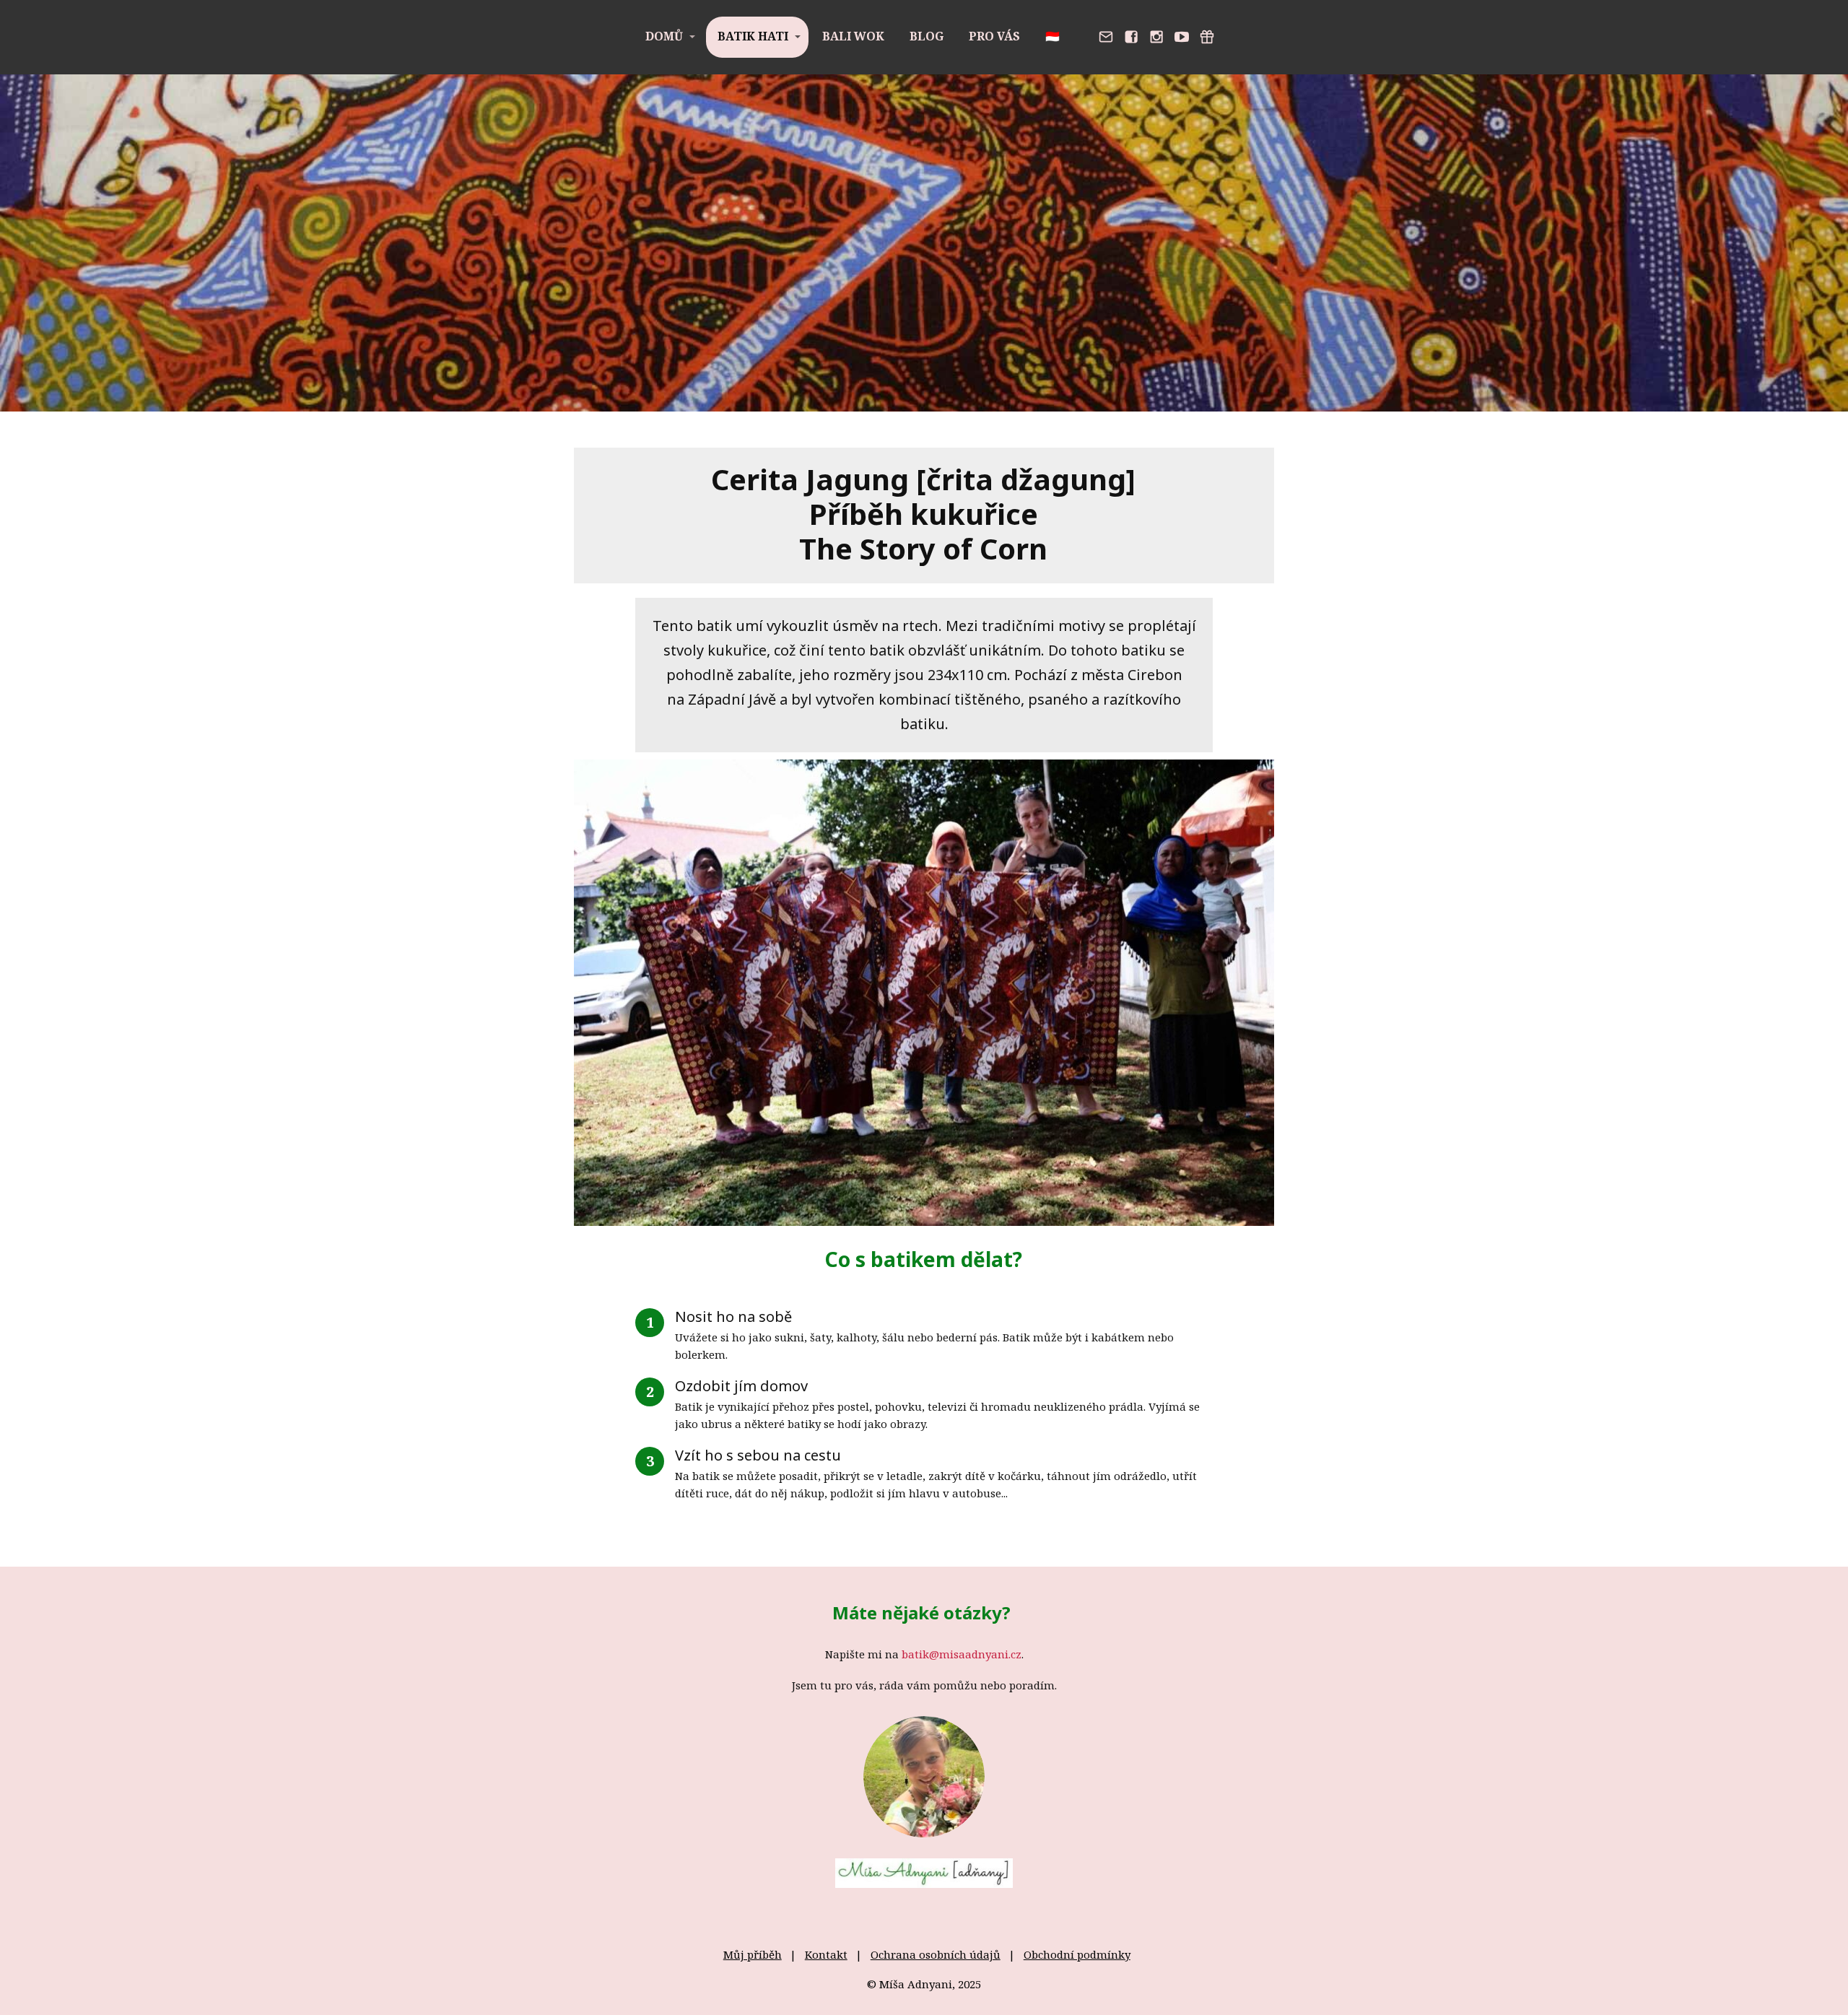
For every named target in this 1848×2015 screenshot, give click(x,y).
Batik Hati (753, 36)
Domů (664, 36)
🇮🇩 (1052, 36)
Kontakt (826, 1954)
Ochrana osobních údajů (936, 1954)
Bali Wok (853, 36)
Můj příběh (753, 1954)
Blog (927, 36)
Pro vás (994, 36)
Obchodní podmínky (1077, 1954)
